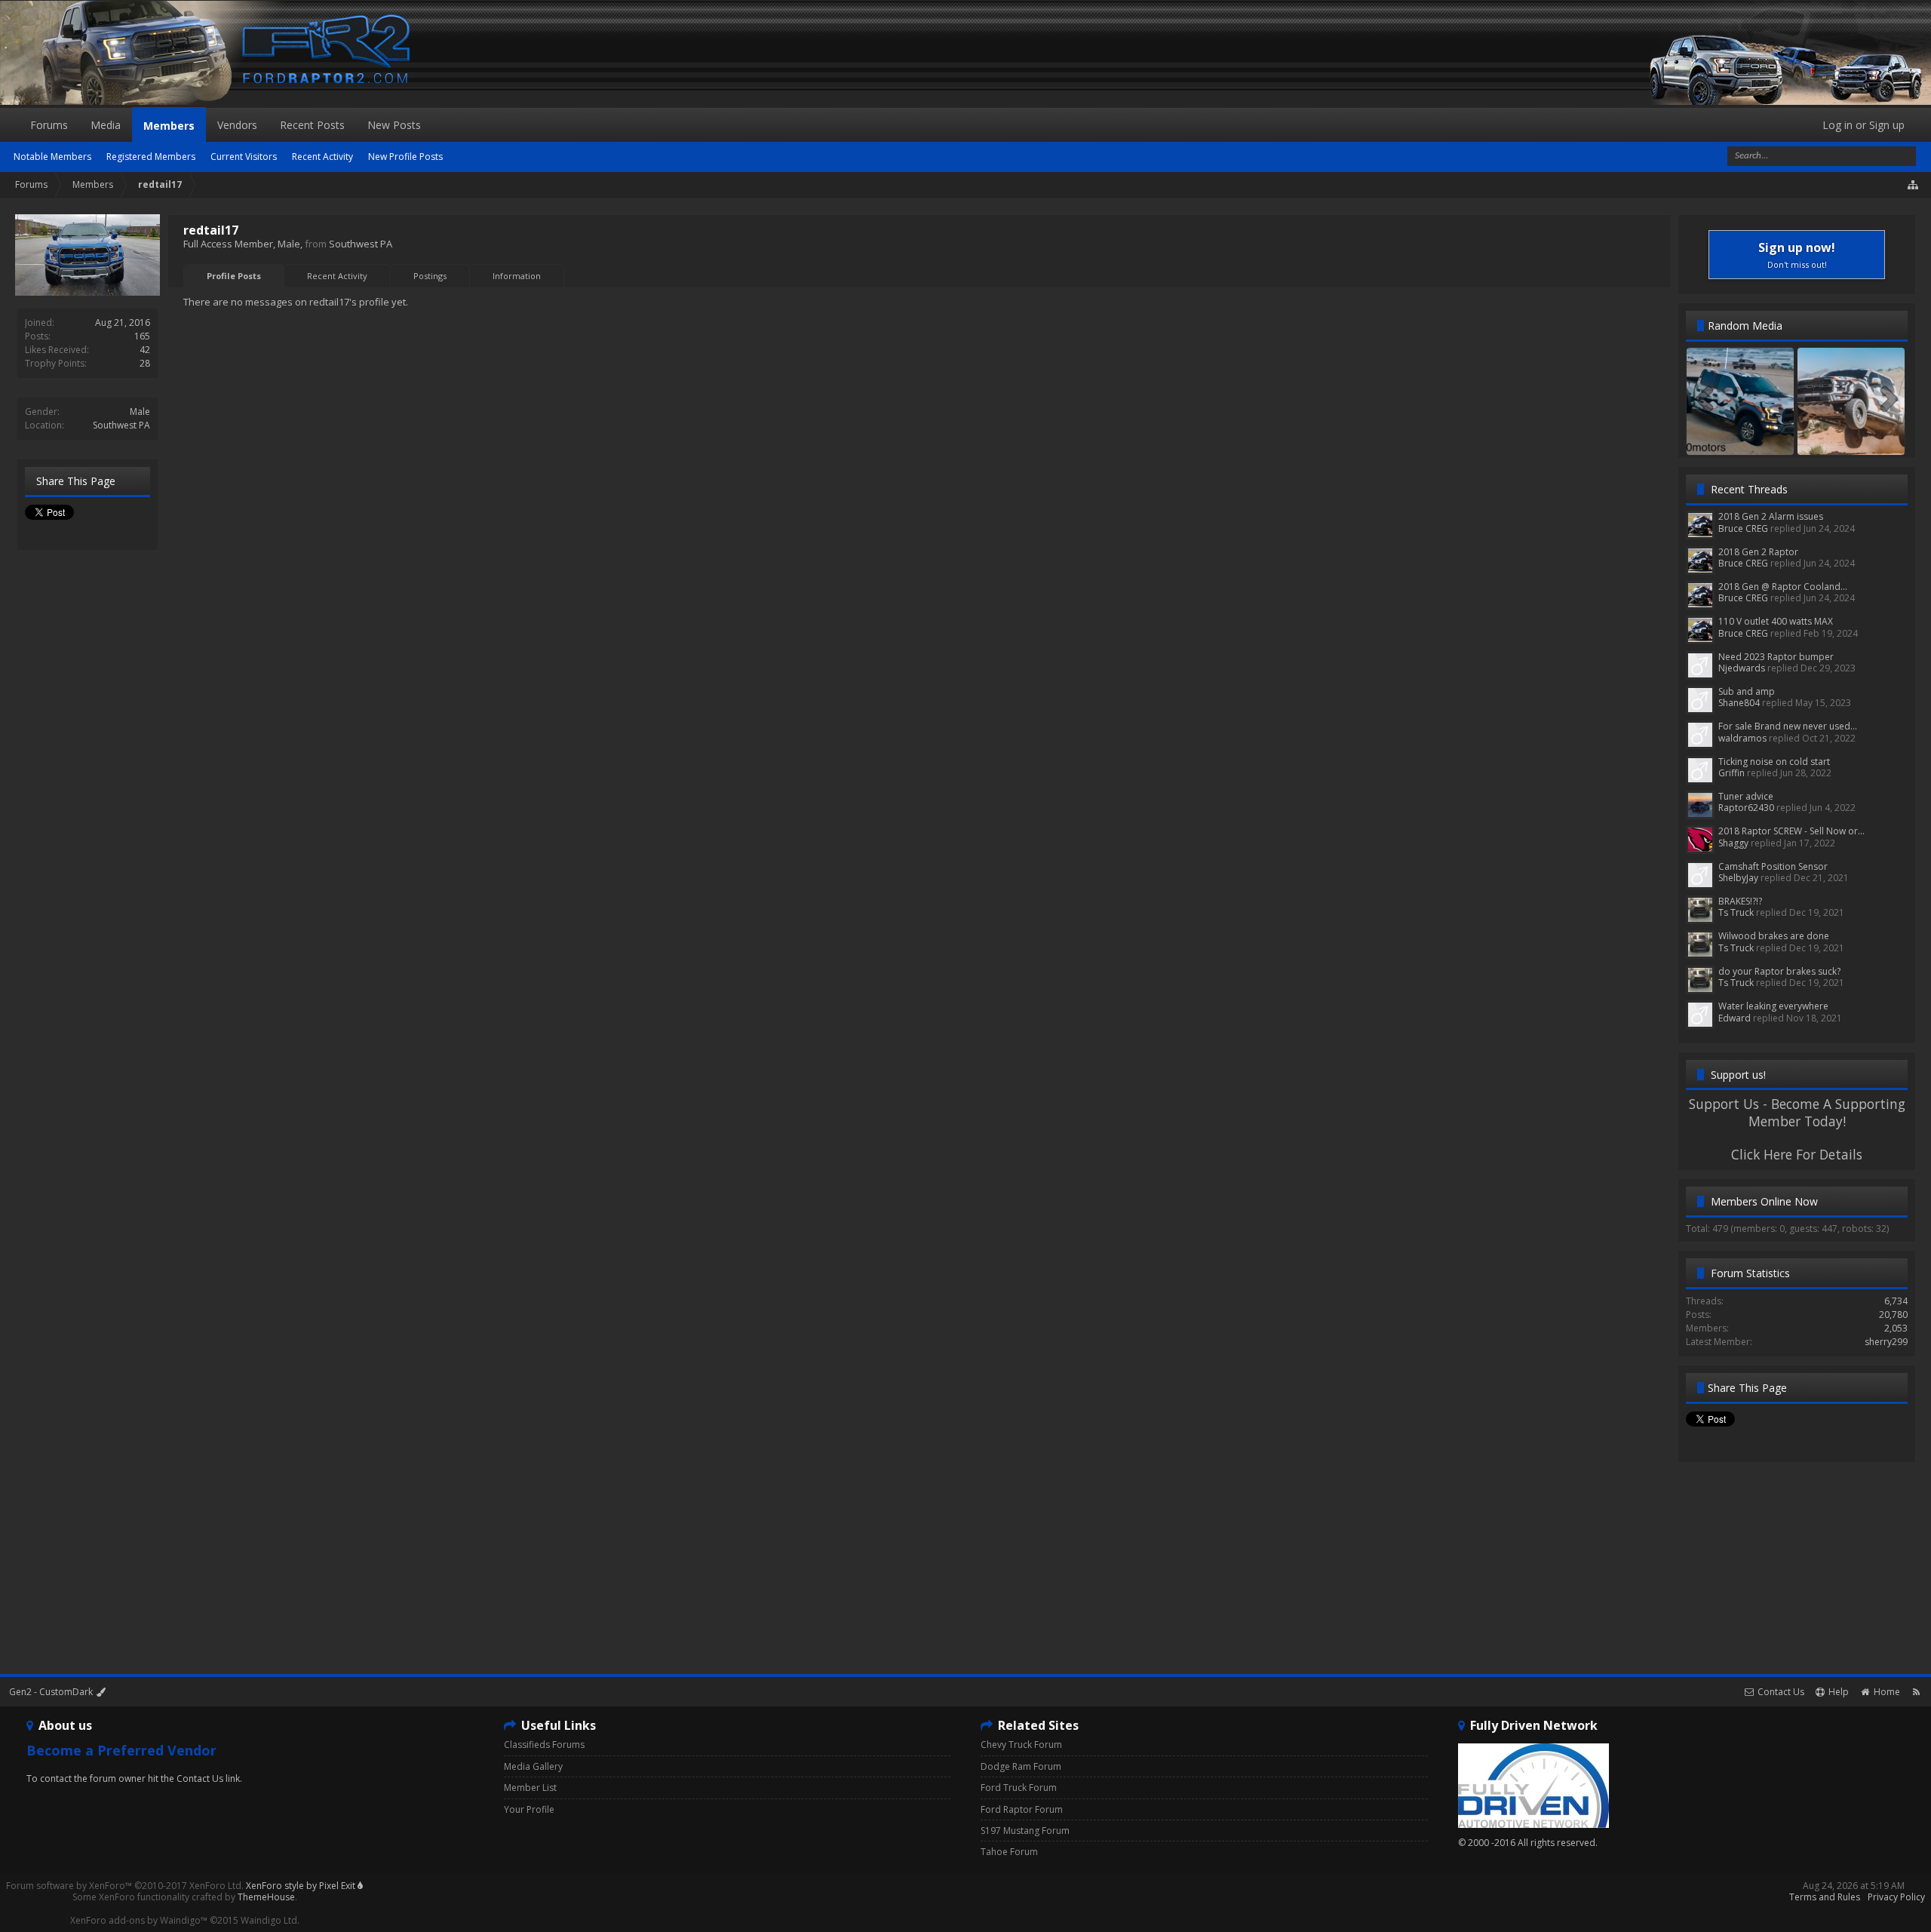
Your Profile (529, 1809)
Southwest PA (121, 425)
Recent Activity (337, 276)
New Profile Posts (405, 157)
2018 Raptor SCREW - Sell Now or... (1791, 831)
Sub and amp (1747, 691)
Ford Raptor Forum (1022, 1809)
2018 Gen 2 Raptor (1758, 552)
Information (517, 276)
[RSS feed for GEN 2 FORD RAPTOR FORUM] (1916, 1692)
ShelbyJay (1738, 878)
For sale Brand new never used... (1788, 726)
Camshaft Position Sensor (1773, 866)
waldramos (1742, 738)
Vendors (237, 125)
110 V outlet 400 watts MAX (1776, 621)
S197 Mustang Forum (1025, 1831)
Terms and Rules (1825, 1897)
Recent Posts (312, 125)
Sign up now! (1797, 255)
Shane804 (1739, 703)
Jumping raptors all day (1851, 440)
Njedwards (1742, 668)
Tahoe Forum (1009, 1852)
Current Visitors (244, 157)
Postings (430, 276)
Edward (1735, 1018)
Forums (49, 125)
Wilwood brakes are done (1774, 936)
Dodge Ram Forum (1021, 1766)
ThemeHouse (266, 1897)
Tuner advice (1746, 796)
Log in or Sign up (1863, 125)
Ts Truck (1736, 912)
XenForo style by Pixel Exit (302, 1886)
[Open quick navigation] (1914, 185)
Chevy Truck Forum (1021, 1745)
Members (169, 126)
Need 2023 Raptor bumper (1776, 657)
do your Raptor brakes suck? (1779, 971)
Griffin (1731, 773)
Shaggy (1733, 843)
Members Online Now (1764, 1201)
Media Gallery (533, 1766)
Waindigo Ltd (269, 1920)
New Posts (394, 125)
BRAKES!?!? (1740, 901)
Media (106, 125)
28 (145, 363)
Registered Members (151, 157)
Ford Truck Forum (1019, 1788)
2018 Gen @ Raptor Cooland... (1783, 587)
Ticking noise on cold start (1774, 762)
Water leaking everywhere (1773, 1006)
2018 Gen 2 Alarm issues (1771, 516)
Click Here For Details (1797, 1154)
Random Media (1745, 326)
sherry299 (1886, 1342)
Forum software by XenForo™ (125, 1886)
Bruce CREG (1743, 528)
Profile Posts (234, 276)
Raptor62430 (1746, 808)
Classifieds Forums (544, 1745)
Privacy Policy (1896, 1897)
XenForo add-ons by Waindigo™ (139, 1920)
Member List (530, 1788)
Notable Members (52, 157)
